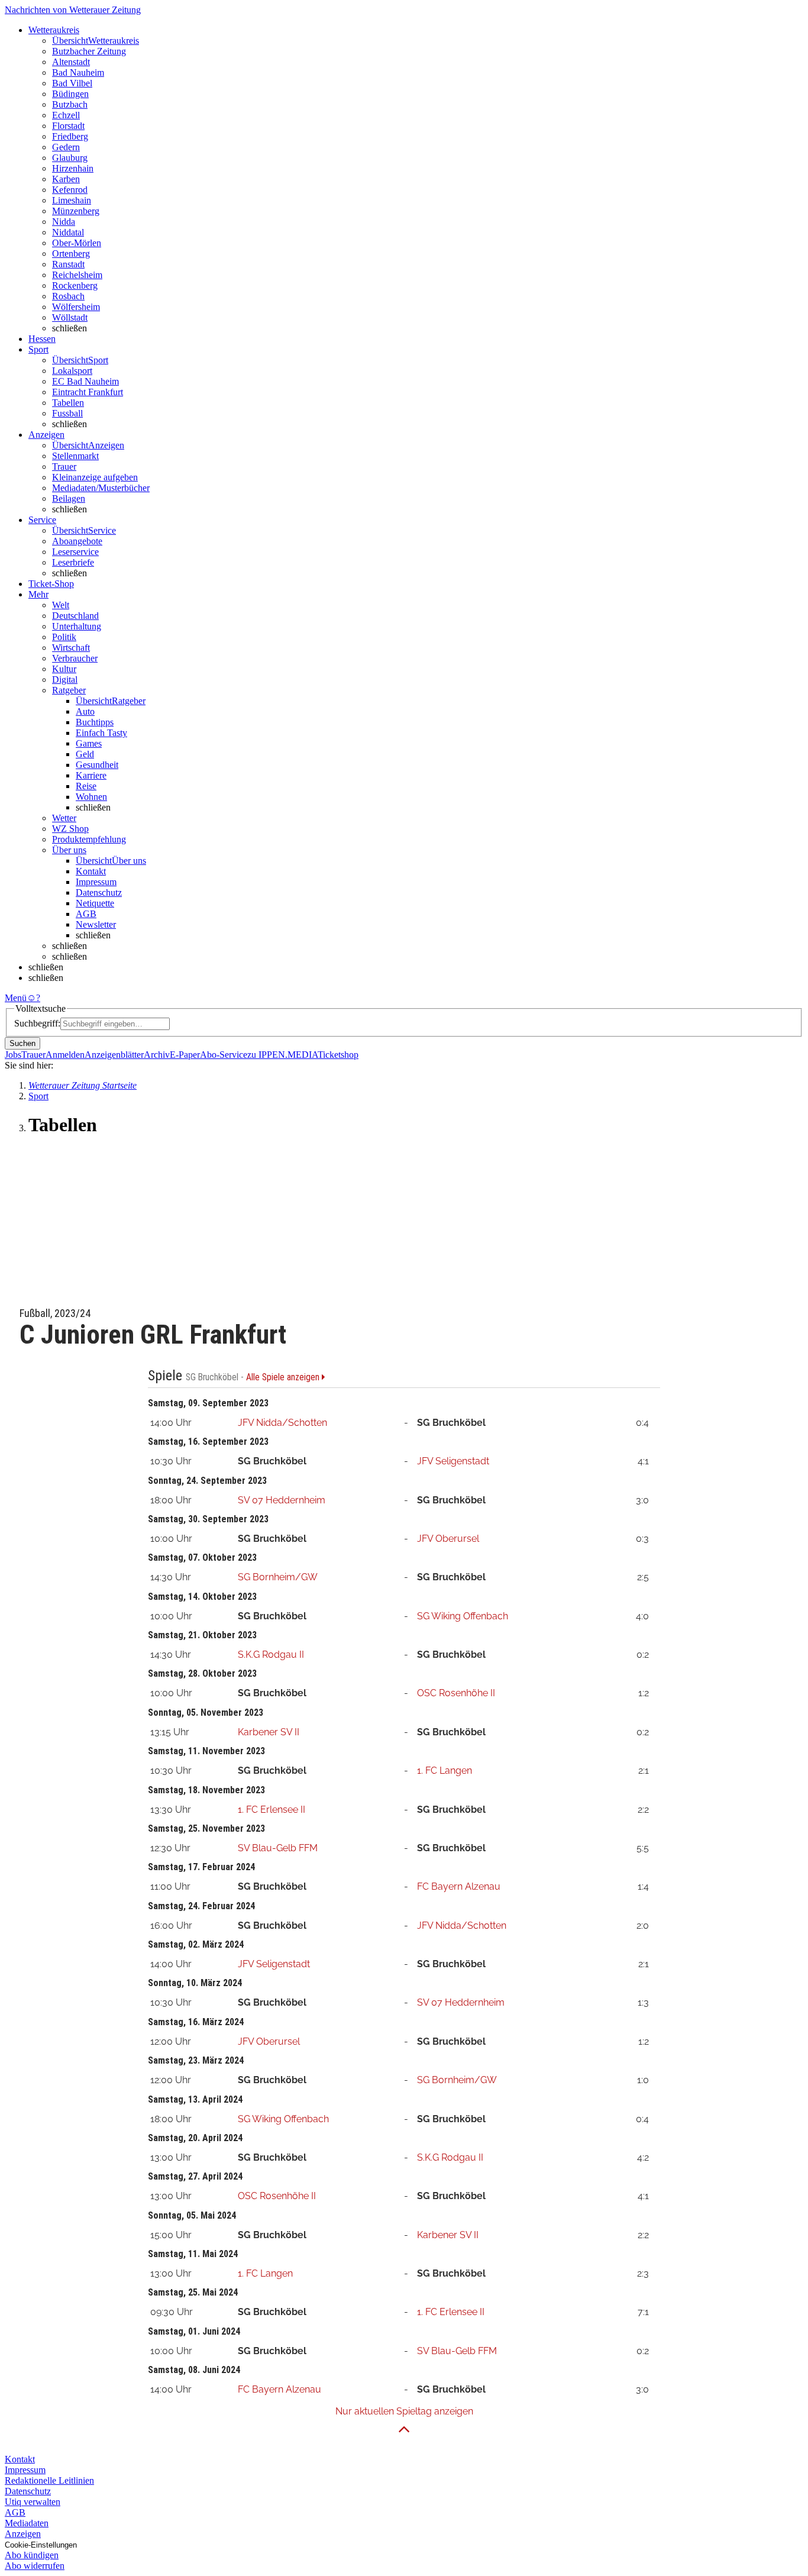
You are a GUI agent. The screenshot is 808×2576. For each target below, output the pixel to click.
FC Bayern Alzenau (459, 1886)
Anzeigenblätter (114, 1055)
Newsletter (96, 924)
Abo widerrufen (35, 2566)
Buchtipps (95, 722)
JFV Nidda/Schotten (282, 1423)
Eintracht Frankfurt (88, 392)
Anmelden (65, 1055)
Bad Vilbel (72, 83)
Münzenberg (76, 211)
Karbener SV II (269, 1732)
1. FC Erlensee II (272, 1810)
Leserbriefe (73, 562)
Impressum (96, 882)
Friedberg (70, 136)
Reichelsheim (77, 275)
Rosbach (68, 296)
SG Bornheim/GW (278, 1577)
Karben (66, 179)
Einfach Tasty (101, 733)
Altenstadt (71, 62)
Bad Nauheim (78, 72)
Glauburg (70, 158)
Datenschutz (99, 892)
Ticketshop (338, 1055)
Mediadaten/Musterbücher (101, 488)
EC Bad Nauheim (85, 381)
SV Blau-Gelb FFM (278, 1848)
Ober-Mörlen (77, 243)
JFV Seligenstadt (453, 1461)
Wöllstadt (70, 317)
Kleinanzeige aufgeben (95, 477)
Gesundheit (97, 765)
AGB (86, 914)
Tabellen (68, 403)
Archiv (157, 1055)
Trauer (64, 467)
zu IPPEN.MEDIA (282, 1055)
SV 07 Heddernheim (282, 1500)
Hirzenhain (73, 168)
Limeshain (72, 200)
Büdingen (70, 94)
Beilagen (69, 498)
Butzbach (70, 104)
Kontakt (91, 871)
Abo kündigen (32, 2555)
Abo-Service (224, 1055)
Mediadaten (27, 2523)
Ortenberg (71, 254)
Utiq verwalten (33, 2502)
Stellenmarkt (75, 456)
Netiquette (95, 903)
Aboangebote (77, 541)
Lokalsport (72, 371)
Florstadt (68, 126)
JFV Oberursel (448, 1539)
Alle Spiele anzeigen (284, 1377)
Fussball (67, 413)
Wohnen (91, 797)
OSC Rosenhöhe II (456, 1693)
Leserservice (75, 552)
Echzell (66, 115)
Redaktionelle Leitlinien (49, 2480)
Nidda (64, 222)
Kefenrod (70, 190)
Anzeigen (23, 2534)
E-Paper (185, 1055)
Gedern (66, 147)
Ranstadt (68, 264)
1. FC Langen (445, 1770)
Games (89, 743)
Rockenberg (75, 285)
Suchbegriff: (37, 1023)
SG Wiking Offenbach (463, 1616)
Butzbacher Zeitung (89, 51)
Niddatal (68, 232)
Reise (86, 786)
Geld (85, 754)
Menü (16, 998)
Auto (85, 711)
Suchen (22, 1043)
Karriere (91, 775)
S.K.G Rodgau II (271, 1655)
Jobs (13, 1055)
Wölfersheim (76, 307)
